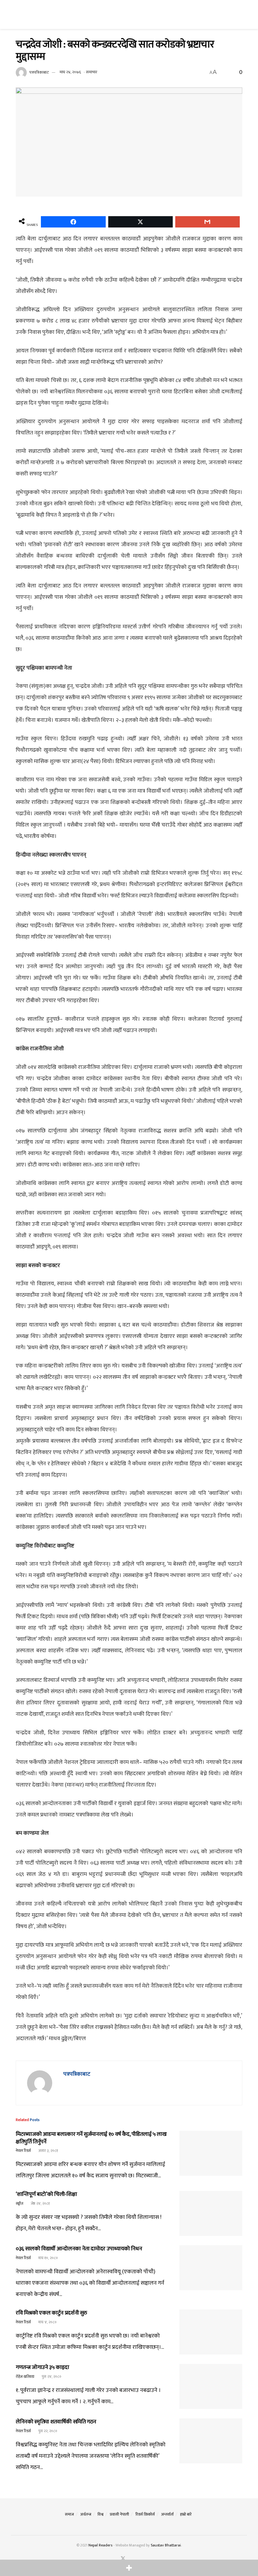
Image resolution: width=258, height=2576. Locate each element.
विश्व (101, 2514)
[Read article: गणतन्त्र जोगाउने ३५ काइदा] (211, 2386)
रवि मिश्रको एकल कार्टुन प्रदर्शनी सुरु (51, 2313)
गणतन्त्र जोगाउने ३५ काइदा (42, 2367)
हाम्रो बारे (186, 2514)
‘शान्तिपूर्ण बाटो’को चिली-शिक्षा (46, 2194)
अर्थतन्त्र (86, 2514)
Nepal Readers (100, 2545)
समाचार (92, 72)
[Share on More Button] (129, 2568)
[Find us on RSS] (139, 2559)
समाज (69, 2514)
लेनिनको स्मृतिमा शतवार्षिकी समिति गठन (56, 2422)
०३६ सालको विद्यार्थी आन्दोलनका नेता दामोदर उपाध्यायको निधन (79, 2249)
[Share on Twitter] (140, 222)
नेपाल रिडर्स (23, 2151)
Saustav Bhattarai (166, 2545)
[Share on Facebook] (73, 222)
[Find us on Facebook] (115, 2559)
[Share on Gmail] (208, 222)
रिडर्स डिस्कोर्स (145, 2514)
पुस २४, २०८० (51, 2377)
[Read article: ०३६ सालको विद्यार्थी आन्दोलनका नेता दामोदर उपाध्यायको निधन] (211, 2268)
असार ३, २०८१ (48, 2151)
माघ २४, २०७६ (70, 72)
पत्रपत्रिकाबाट (39, 72)
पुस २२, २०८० (47, 2431)
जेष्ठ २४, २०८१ (40, 2203)
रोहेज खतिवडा (25, 2377)
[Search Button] (240, 14)
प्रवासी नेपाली (119, 2514)
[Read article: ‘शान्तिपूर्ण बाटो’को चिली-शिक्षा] (211, 2213)
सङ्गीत (20, 2203)
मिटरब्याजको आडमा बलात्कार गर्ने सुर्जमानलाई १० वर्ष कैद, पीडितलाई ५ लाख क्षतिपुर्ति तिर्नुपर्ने (91, 2138)
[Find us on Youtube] (132, 2559)
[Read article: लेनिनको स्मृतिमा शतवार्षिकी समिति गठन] (211, 2441)
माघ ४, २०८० (47, 2322)
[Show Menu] (18, 14)
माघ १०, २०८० (48, 2258)
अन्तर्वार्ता (167, 2514)
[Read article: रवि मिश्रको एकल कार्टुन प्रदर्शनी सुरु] (211, 2332)
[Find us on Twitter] (123, 2559)
